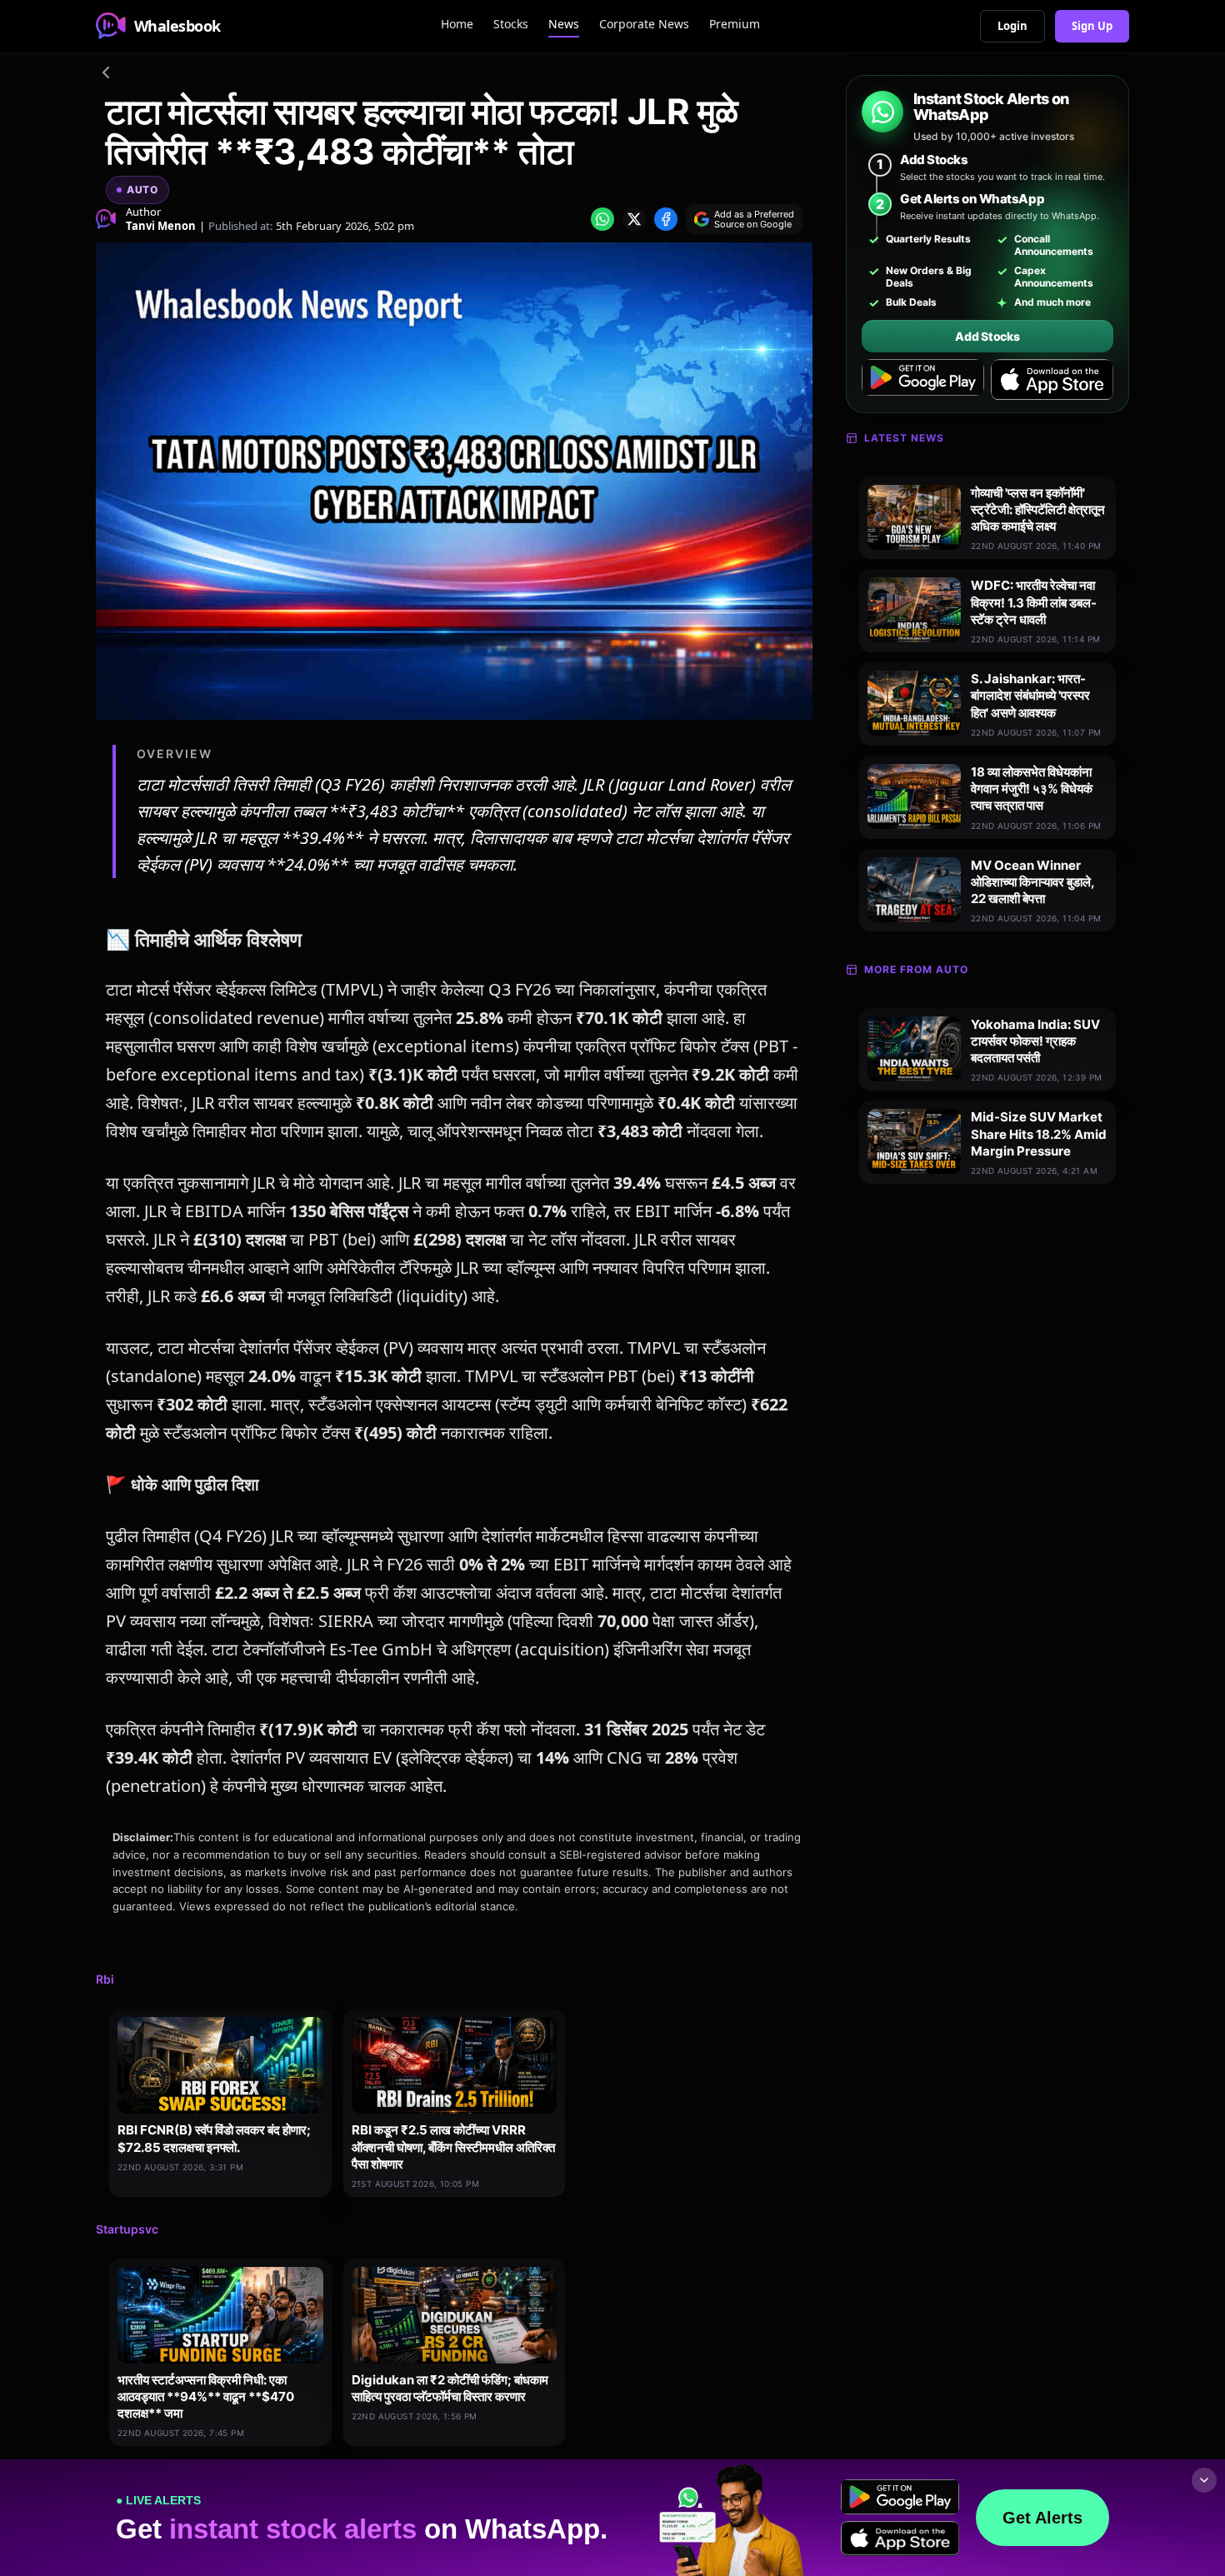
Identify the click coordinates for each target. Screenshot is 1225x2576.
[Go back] (106, 75)
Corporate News (644, 24)
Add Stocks (987, 336)
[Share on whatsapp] (602, 219)
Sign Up (1092, 26)
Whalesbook (177, 26)
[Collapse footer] (1204, 2480)
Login (1012, 26)
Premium (735, 24)
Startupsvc (127, 2229)
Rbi (105, 1979)
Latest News (904, 438)
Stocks (511, 24)
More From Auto (916, 969)
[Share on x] (634, 219)
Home (457, 24)
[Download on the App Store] (1052, 380)
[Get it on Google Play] (923, 380)
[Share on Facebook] (666, 219)
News (564, 24)
